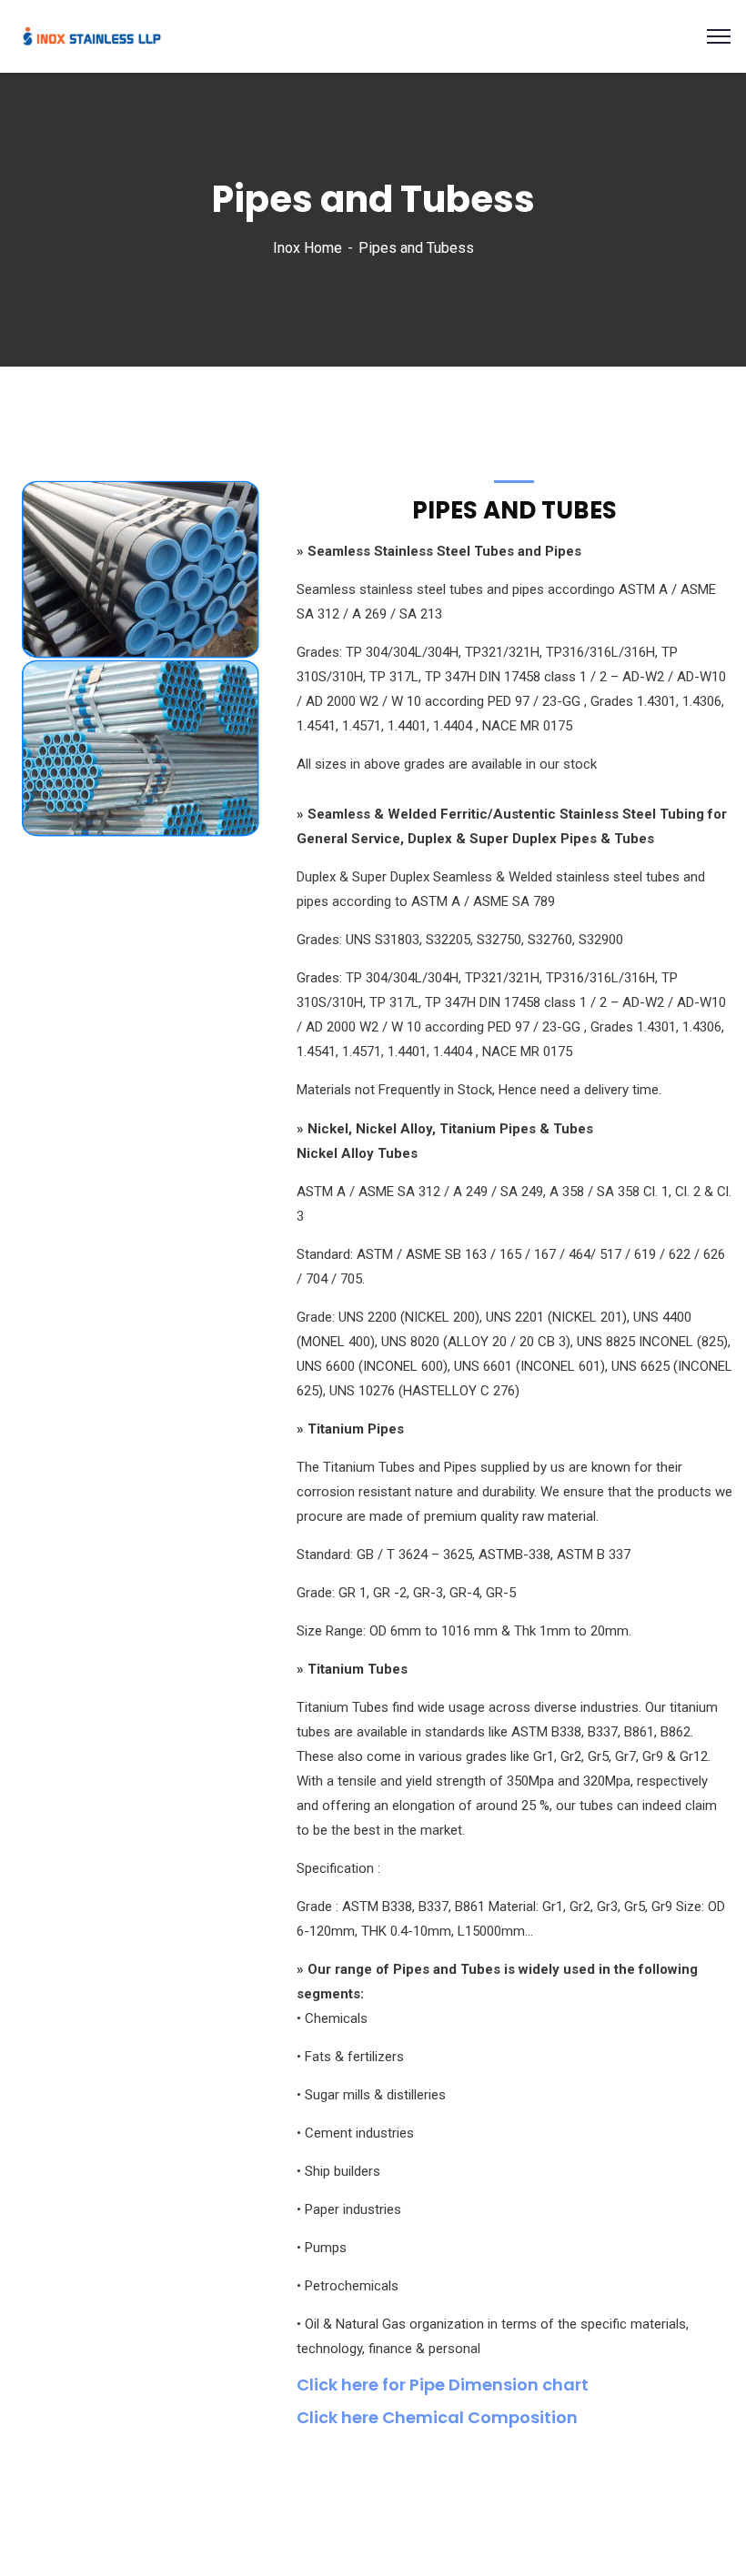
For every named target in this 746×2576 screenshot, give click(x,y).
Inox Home (307, 248)
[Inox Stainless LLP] (92, 35)
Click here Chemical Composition (437, 2417)
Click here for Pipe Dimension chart (443, 2385)
